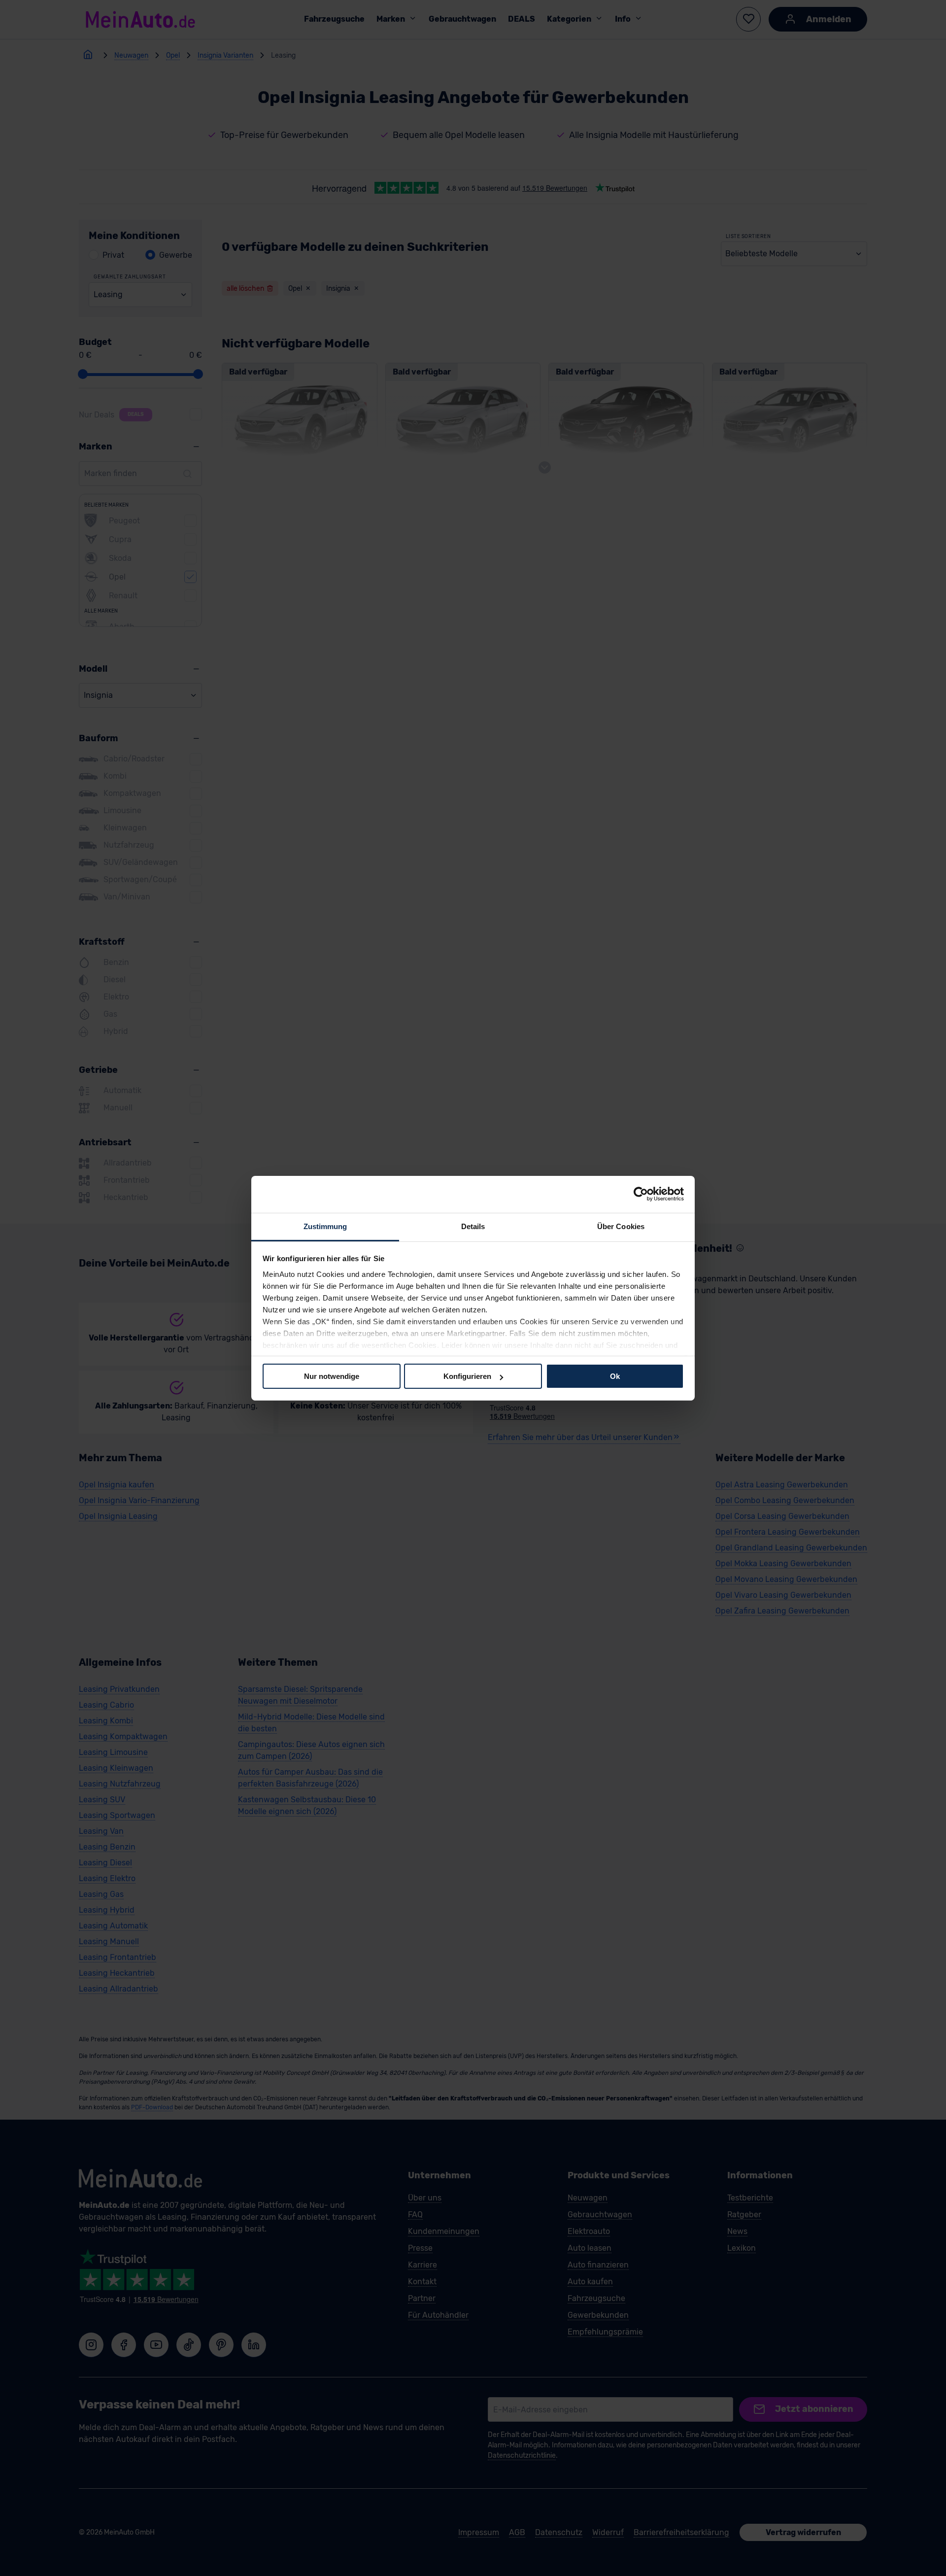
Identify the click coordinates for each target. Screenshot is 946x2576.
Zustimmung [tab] (325, 1226)
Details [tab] (473, 1226)
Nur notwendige (332, 1376)
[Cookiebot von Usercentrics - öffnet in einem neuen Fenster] (641, 1194)
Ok (615, 1376)
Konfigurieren (467, 1376)
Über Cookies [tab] (621, 1226)
